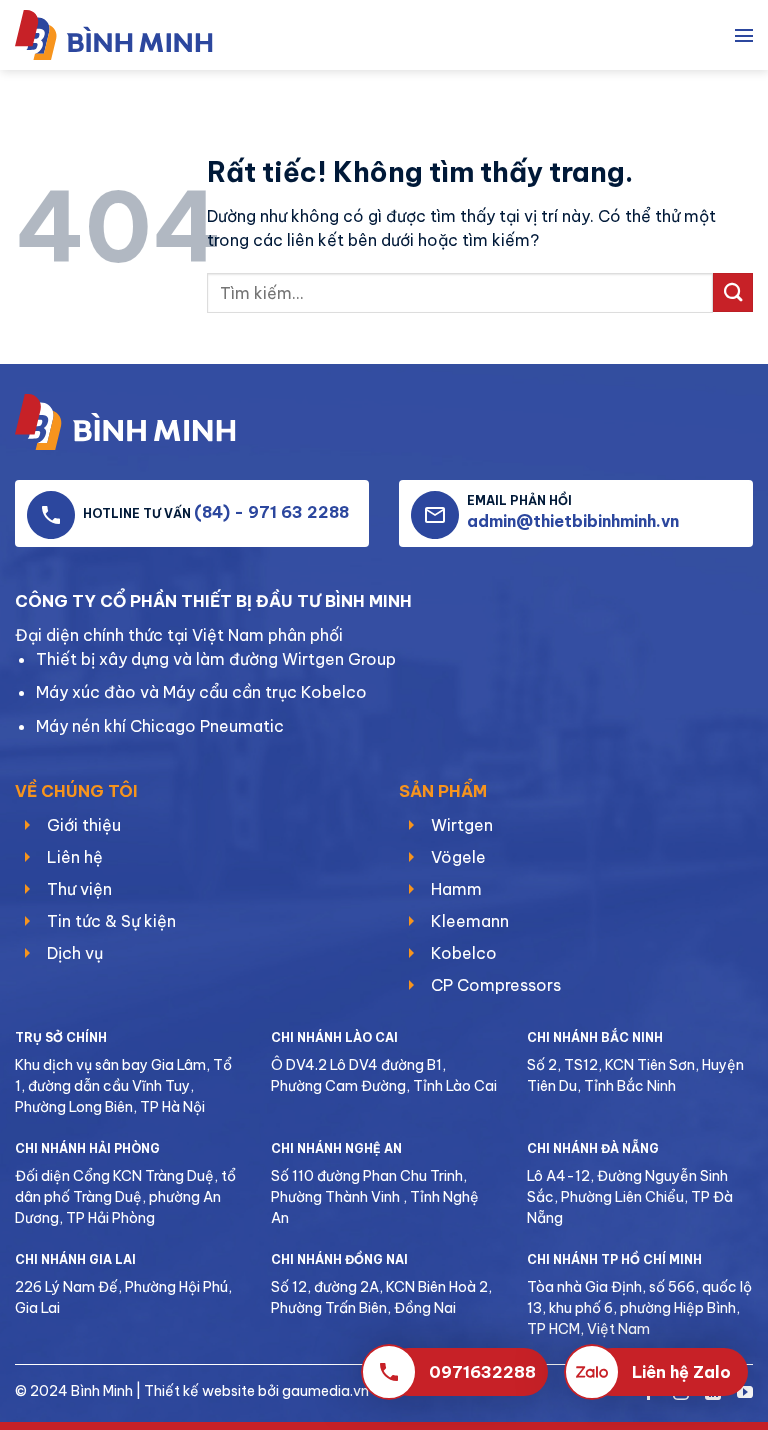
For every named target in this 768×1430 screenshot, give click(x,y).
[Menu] (744, 35)
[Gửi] (733, 292)
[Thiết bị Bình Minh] (125, 35)
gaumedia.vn (325, 1391)
